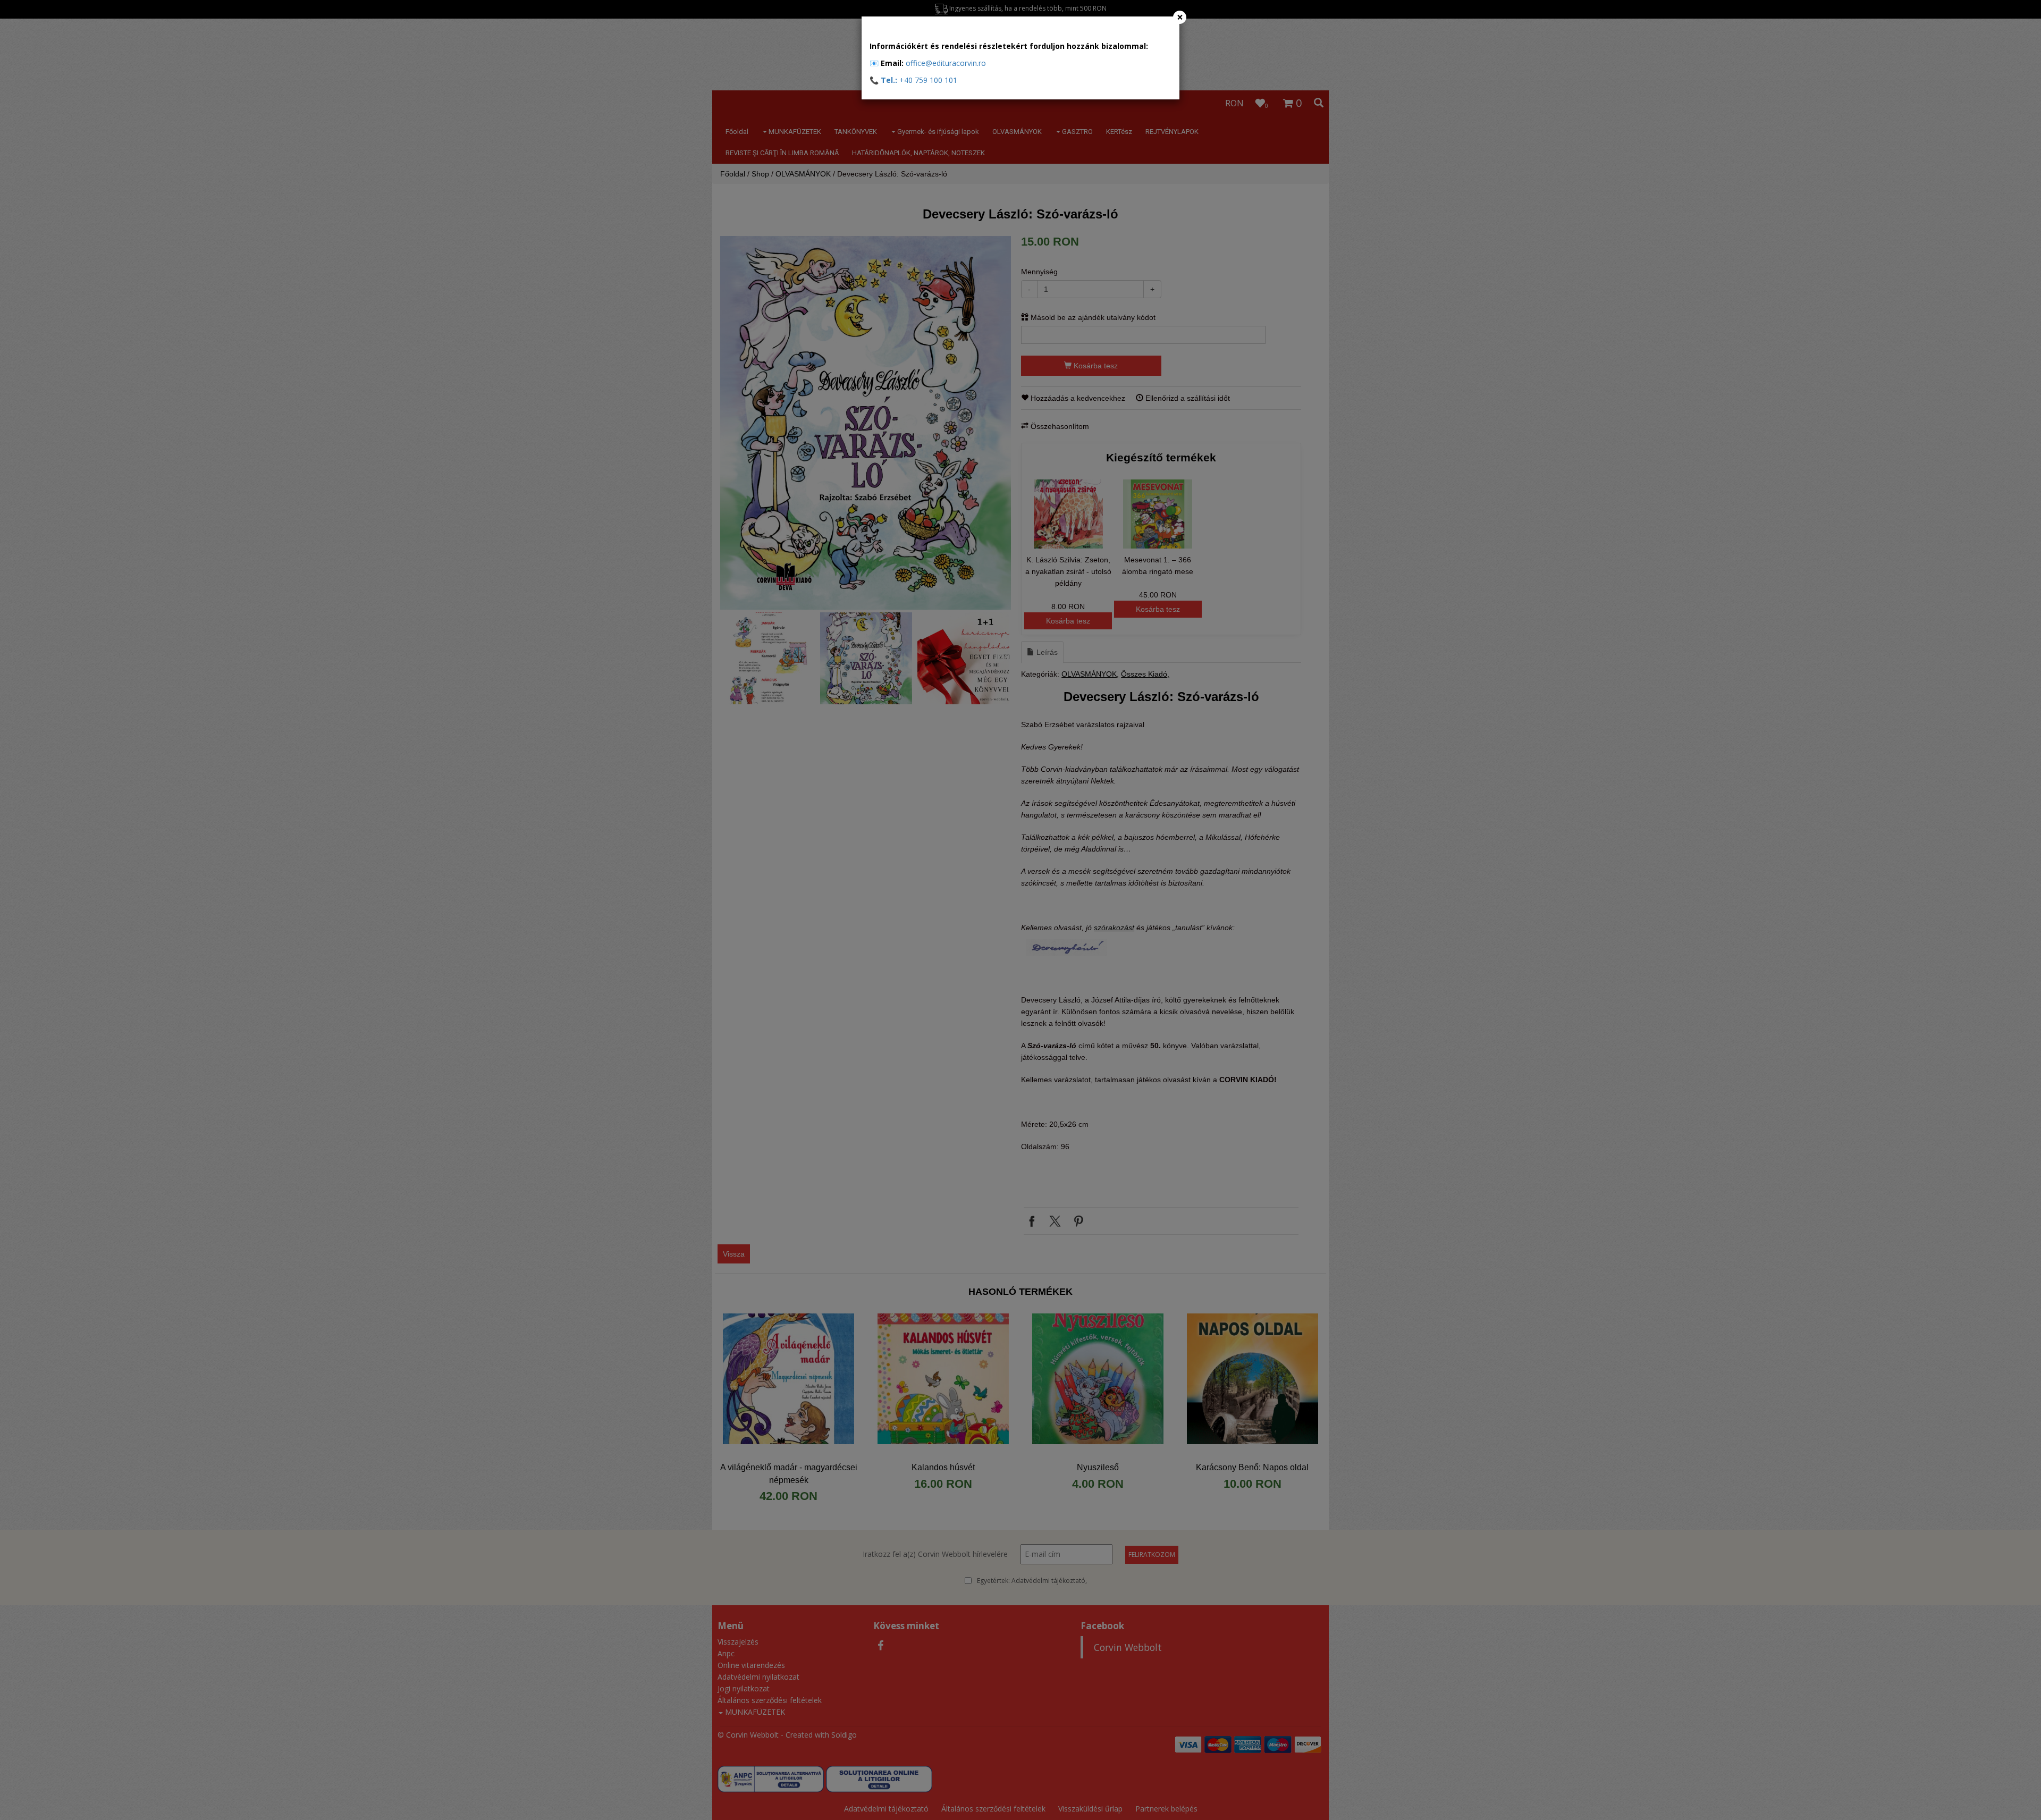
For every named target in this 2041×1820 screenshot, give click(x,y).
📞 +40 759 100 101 (913, 80)
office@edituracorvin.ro (946, 63)
